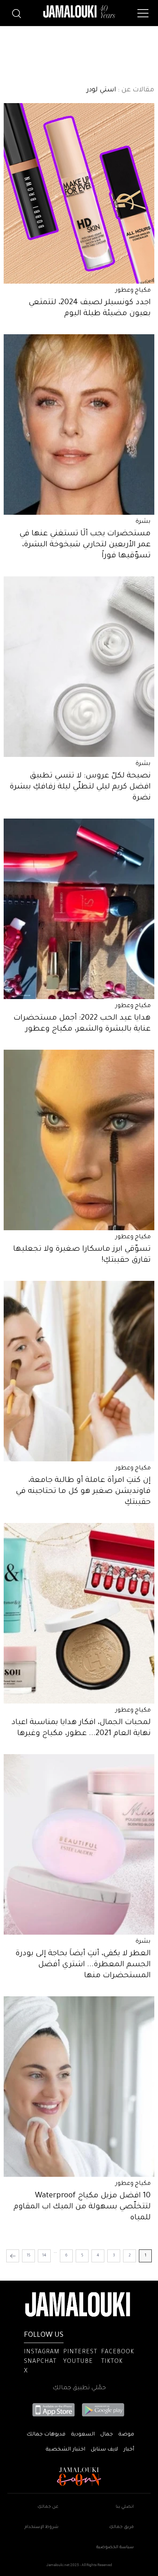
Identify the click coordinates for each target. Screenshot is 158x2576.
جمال (107, 2435)
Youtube (78, 2362)
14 (44, 2256)
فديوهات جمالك (46, 2435)
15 (29, 2256)
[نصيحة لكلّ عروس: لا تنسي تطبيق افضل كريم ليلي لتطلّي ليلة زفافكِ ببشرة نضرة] (79, 667)
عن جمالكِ (48, 2507)
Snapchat (40, 2362)
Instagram (42, 2352)
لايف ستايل (104, 2450)
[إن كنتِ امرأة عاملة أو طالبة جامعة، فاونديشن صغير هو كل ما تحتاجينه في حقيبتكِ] (79, 1371)
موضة (126, 2435)
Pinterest (80, 2352)
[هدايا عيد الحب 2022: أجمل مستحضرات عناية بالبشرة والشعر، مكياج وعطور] (79, 909)
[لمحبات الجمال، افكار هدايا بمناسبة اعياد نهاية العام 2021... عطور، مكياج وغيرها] (79, 1613)
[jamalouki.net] (79, 12)
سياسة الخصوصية (115, 2548)
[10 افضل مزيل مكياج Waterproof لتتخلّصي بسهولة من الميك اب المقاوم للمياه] (79, 2087)
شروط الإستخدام (42, 2527)
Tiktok (112, 2362)
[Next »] (13, 2256)
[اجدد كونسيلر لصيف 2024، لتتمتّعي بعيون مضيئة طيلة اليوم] (79, 193)
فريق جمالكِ (121, 2527)
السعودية (83, 2435)
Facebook (118, 2352)
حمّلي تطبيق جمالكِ (79, 2388)
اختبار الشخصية (65, 2450)
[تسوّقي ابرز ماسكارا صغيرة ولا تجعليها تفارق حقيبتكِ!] (79, 1140)
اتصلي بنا (125, 2507)
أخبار (129, 2450)
